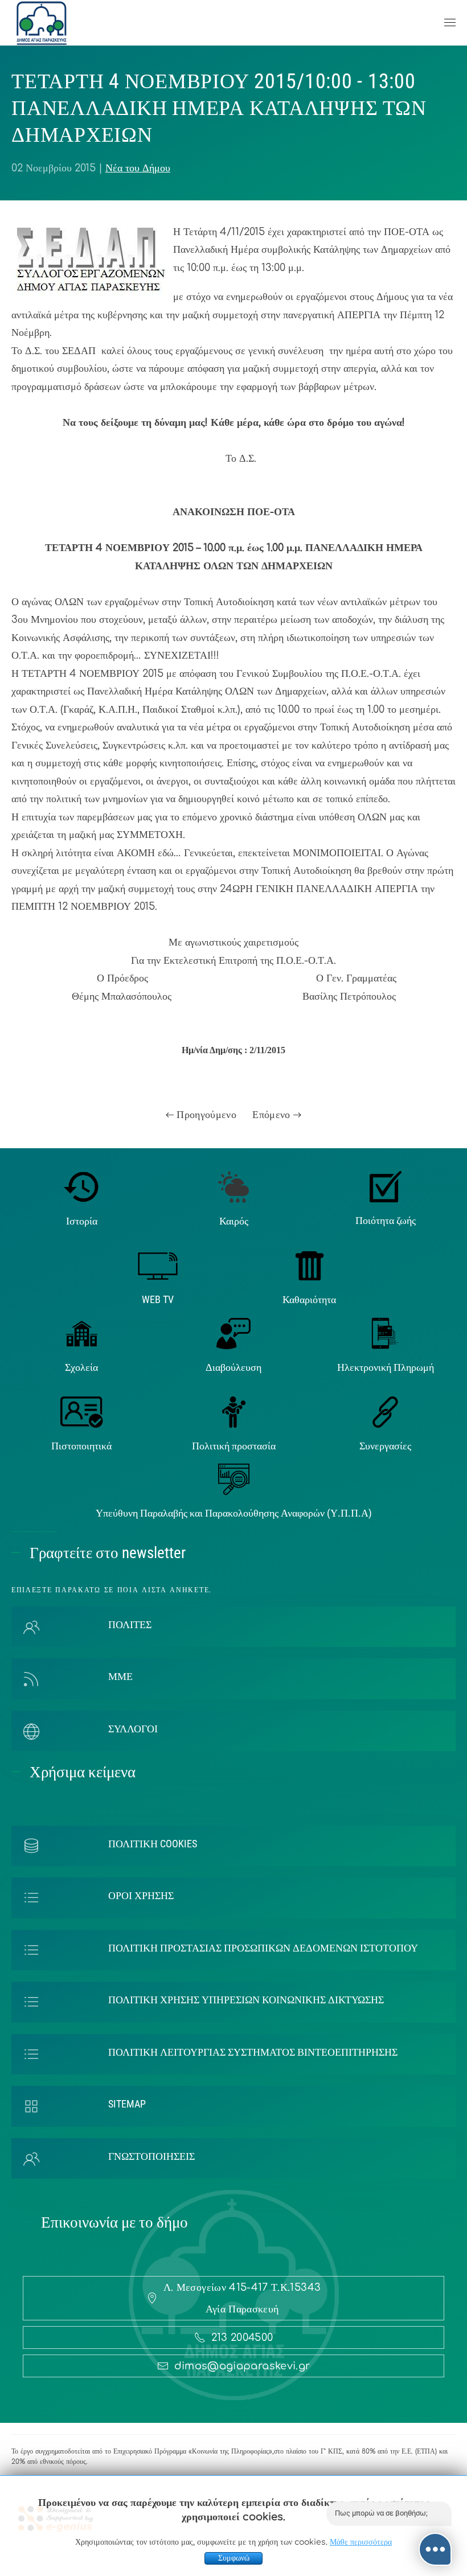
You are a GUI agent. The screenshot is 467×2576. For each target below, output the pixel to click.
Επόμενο (273, 1115)
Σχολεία (81, 1367)
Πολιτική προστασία (234, 1446)
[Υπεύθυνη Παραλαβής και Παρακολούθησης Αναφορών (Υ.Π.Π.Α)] (234, 1479)
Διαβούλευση (233, 1367)
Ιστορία (82, 1221)
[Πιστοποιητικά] (82, 1411)
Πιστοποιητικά (81, 1446)
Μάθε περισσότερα (361, 2542)
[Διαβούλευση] (233, 1333)
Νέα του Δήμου (138, 168)
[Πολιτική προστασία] (234, 1411)
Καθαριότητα (309, 1299)
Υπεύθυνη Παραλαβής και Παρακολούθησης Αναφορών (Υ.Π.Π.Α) (234, 1513)
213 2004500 (242, 2337)
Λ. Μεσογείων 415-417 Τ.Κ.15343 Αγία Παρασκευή (242, 2298)
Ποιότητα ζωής (386, 1220)
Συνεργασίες (385, 1446)
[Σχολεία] (82, 1333)
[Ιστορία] (82, 1186)
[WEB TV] (158, 1265)
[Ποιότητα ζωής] (386, 1186)
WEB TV (158, 1299)
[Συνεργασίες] (385, 1411)
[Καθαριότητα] (310, 1265)
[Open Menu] (450, 23)
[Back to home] (42, 23)
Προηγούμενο (205, 1115)
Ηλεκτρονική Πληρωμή (386, 1367)
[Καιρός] (233, 1186)
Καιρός (234, 1221)
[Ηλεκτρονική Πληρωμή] (385, 1333)
